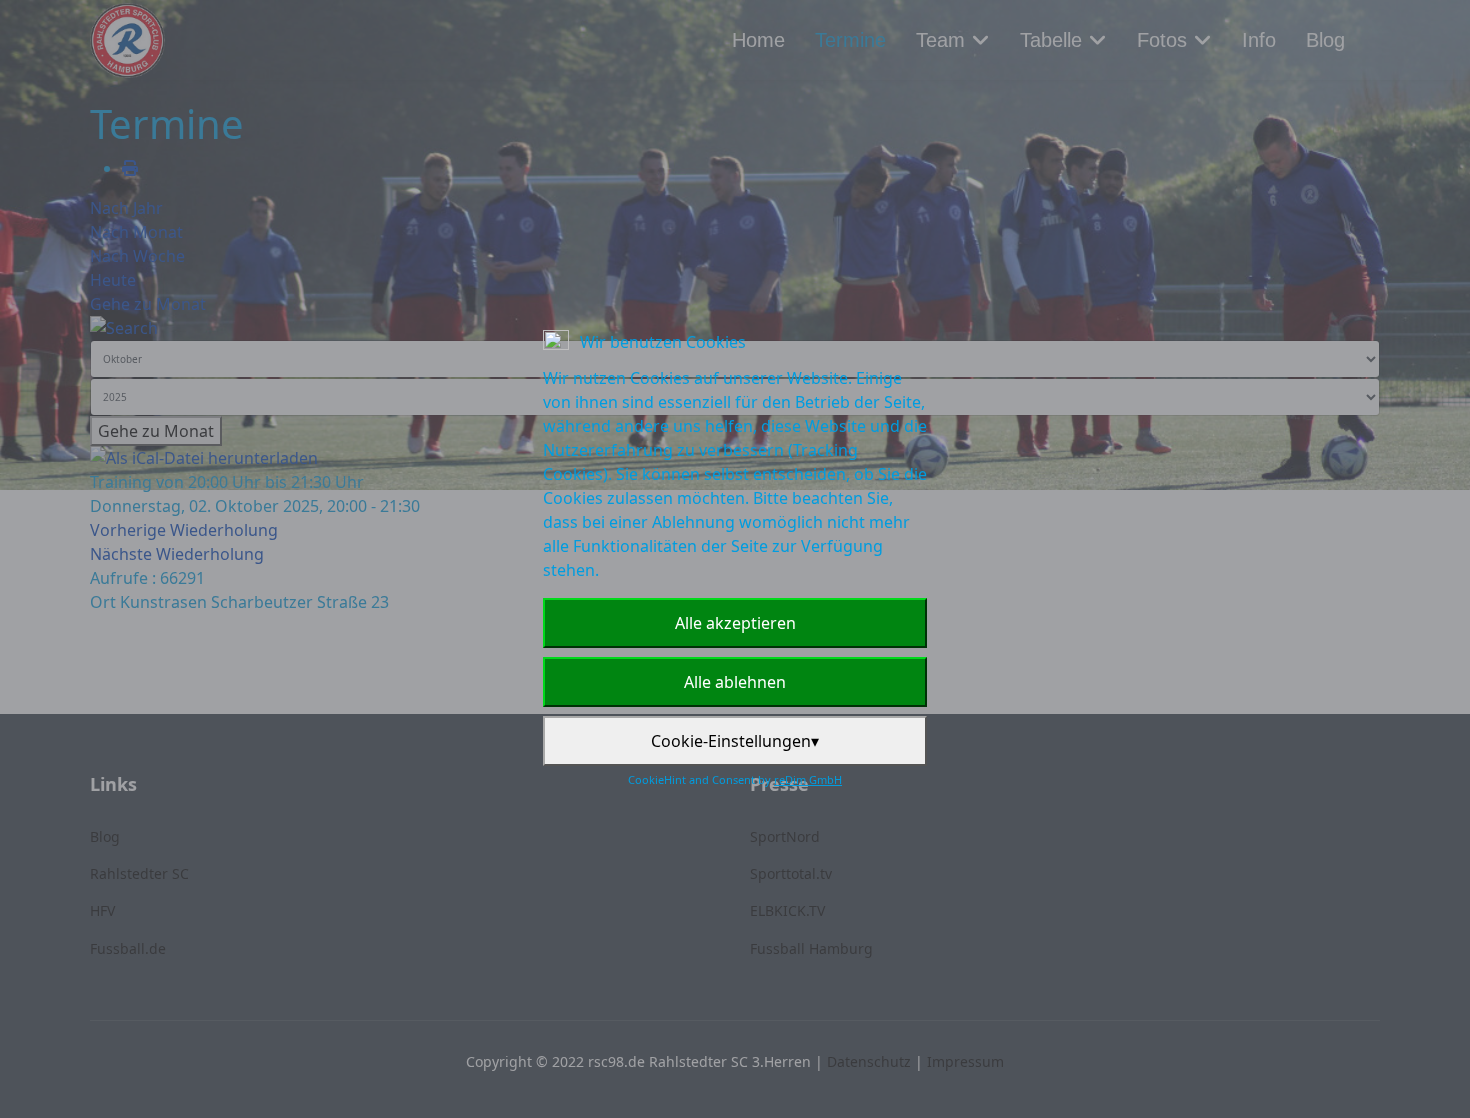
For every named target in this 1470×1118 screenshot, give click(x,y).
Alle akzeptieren (735, 623)
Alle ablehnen (735, 682)
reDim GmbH (808, 779)
